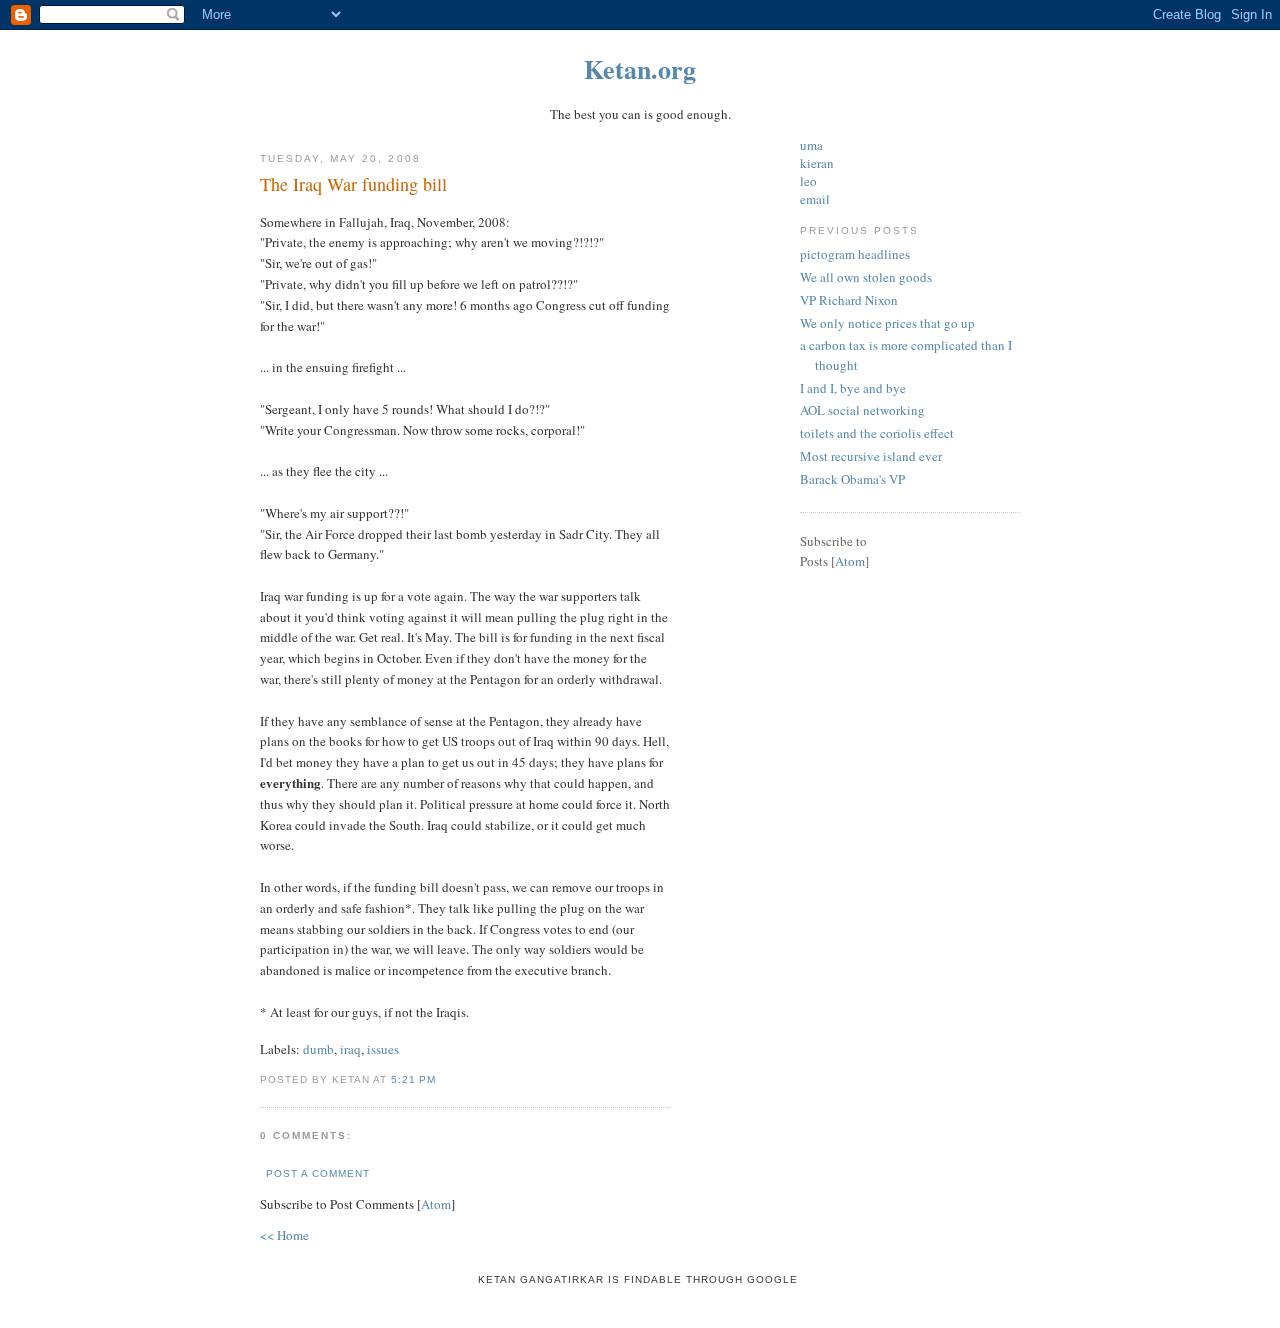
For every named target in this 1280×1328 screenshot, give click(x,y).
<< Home (284, 1235)
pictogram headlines (855, 254)
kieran (817, 163)
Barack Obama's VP (852, 479)
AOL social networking (862, 410)
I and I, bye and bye (853, 388)
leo (808, 181)
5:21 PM (413, 1079)
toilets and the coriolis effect (877, 433)
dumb (318, 1049)
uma (811, 145)
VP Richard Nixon (849, 300)
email (815, 199)
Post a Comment (318, 1173)
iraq (350, 1049)
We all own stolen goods (866, 277)
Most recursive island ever (871, 456)
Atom (436, 1204)
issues (383, 1049)
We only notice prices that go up (887, 323)
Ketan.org (640, 69)
